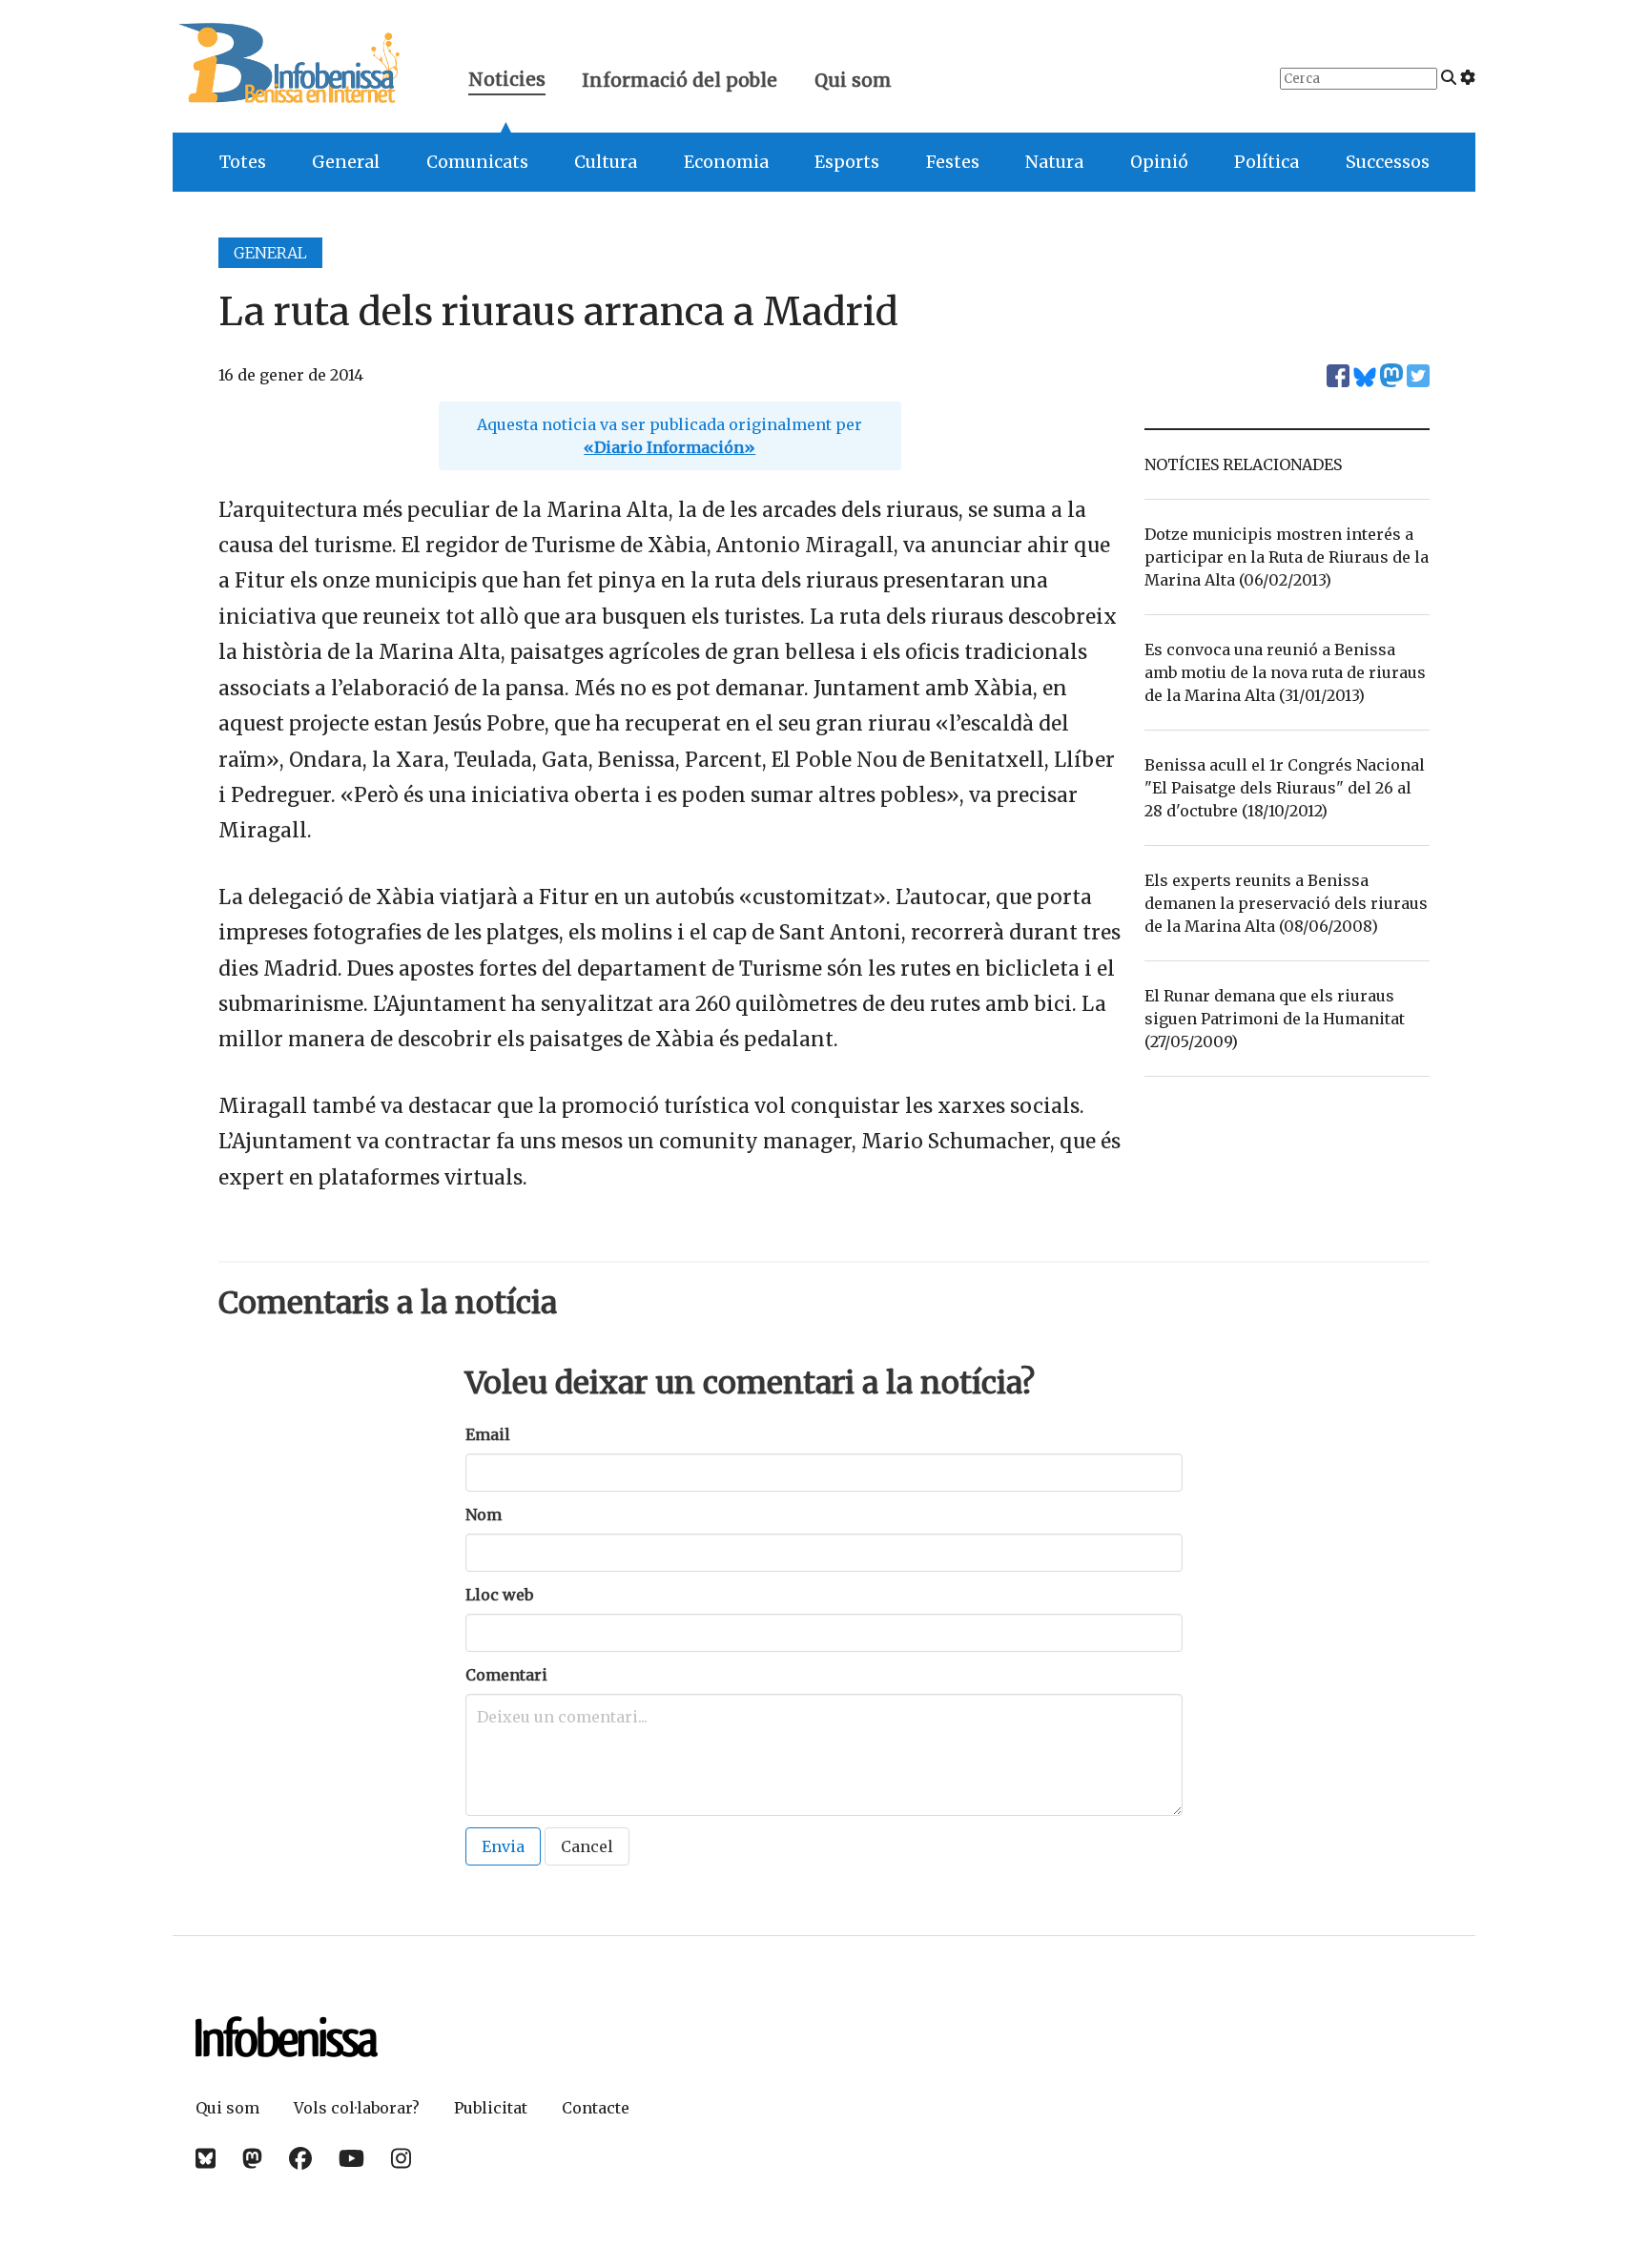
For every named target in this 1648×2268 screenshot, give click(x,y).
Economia (726, 162)
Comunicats (477, 162)
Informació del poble (680, 80)
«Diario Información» (669, 447)
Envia (503, 1846)
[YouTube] (351, 2159)
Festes (953, 162)
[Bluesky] (206, 2159)
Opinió (1159, 162)
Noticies (507, 82)
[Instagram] (401, 2159)
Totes (243, 162)
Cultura (606, 162)
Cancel (587, 1846)
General (346, 162)
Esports (847, 162)
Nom (484, 1515)
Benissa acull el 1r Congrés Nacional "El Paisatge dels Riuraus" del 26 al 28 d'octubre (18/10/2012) (1285, 788)
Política (1267, 162)
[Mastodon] (252, 2159)
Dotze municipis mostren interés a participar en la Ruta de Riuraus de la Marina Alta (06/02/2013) (1287, 557)
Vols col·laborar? (357, 2108)
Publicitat (491, 2108)
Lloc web (499, 1595)
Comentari (506, 1675)
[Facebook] (300, 2159)
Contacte (596, 2108)
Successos (1388, 162)
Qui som (853, 80)
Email (488, 1434)
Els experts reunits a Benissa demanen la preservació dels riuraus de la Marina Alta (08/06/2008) (1286, 903)
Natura (1054, 162)
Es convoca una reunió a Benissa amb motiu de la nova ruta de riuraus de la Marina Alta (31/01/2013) (1285, 672)
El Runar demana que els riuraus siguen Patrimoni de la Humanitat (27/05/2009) (1275, 1019)
